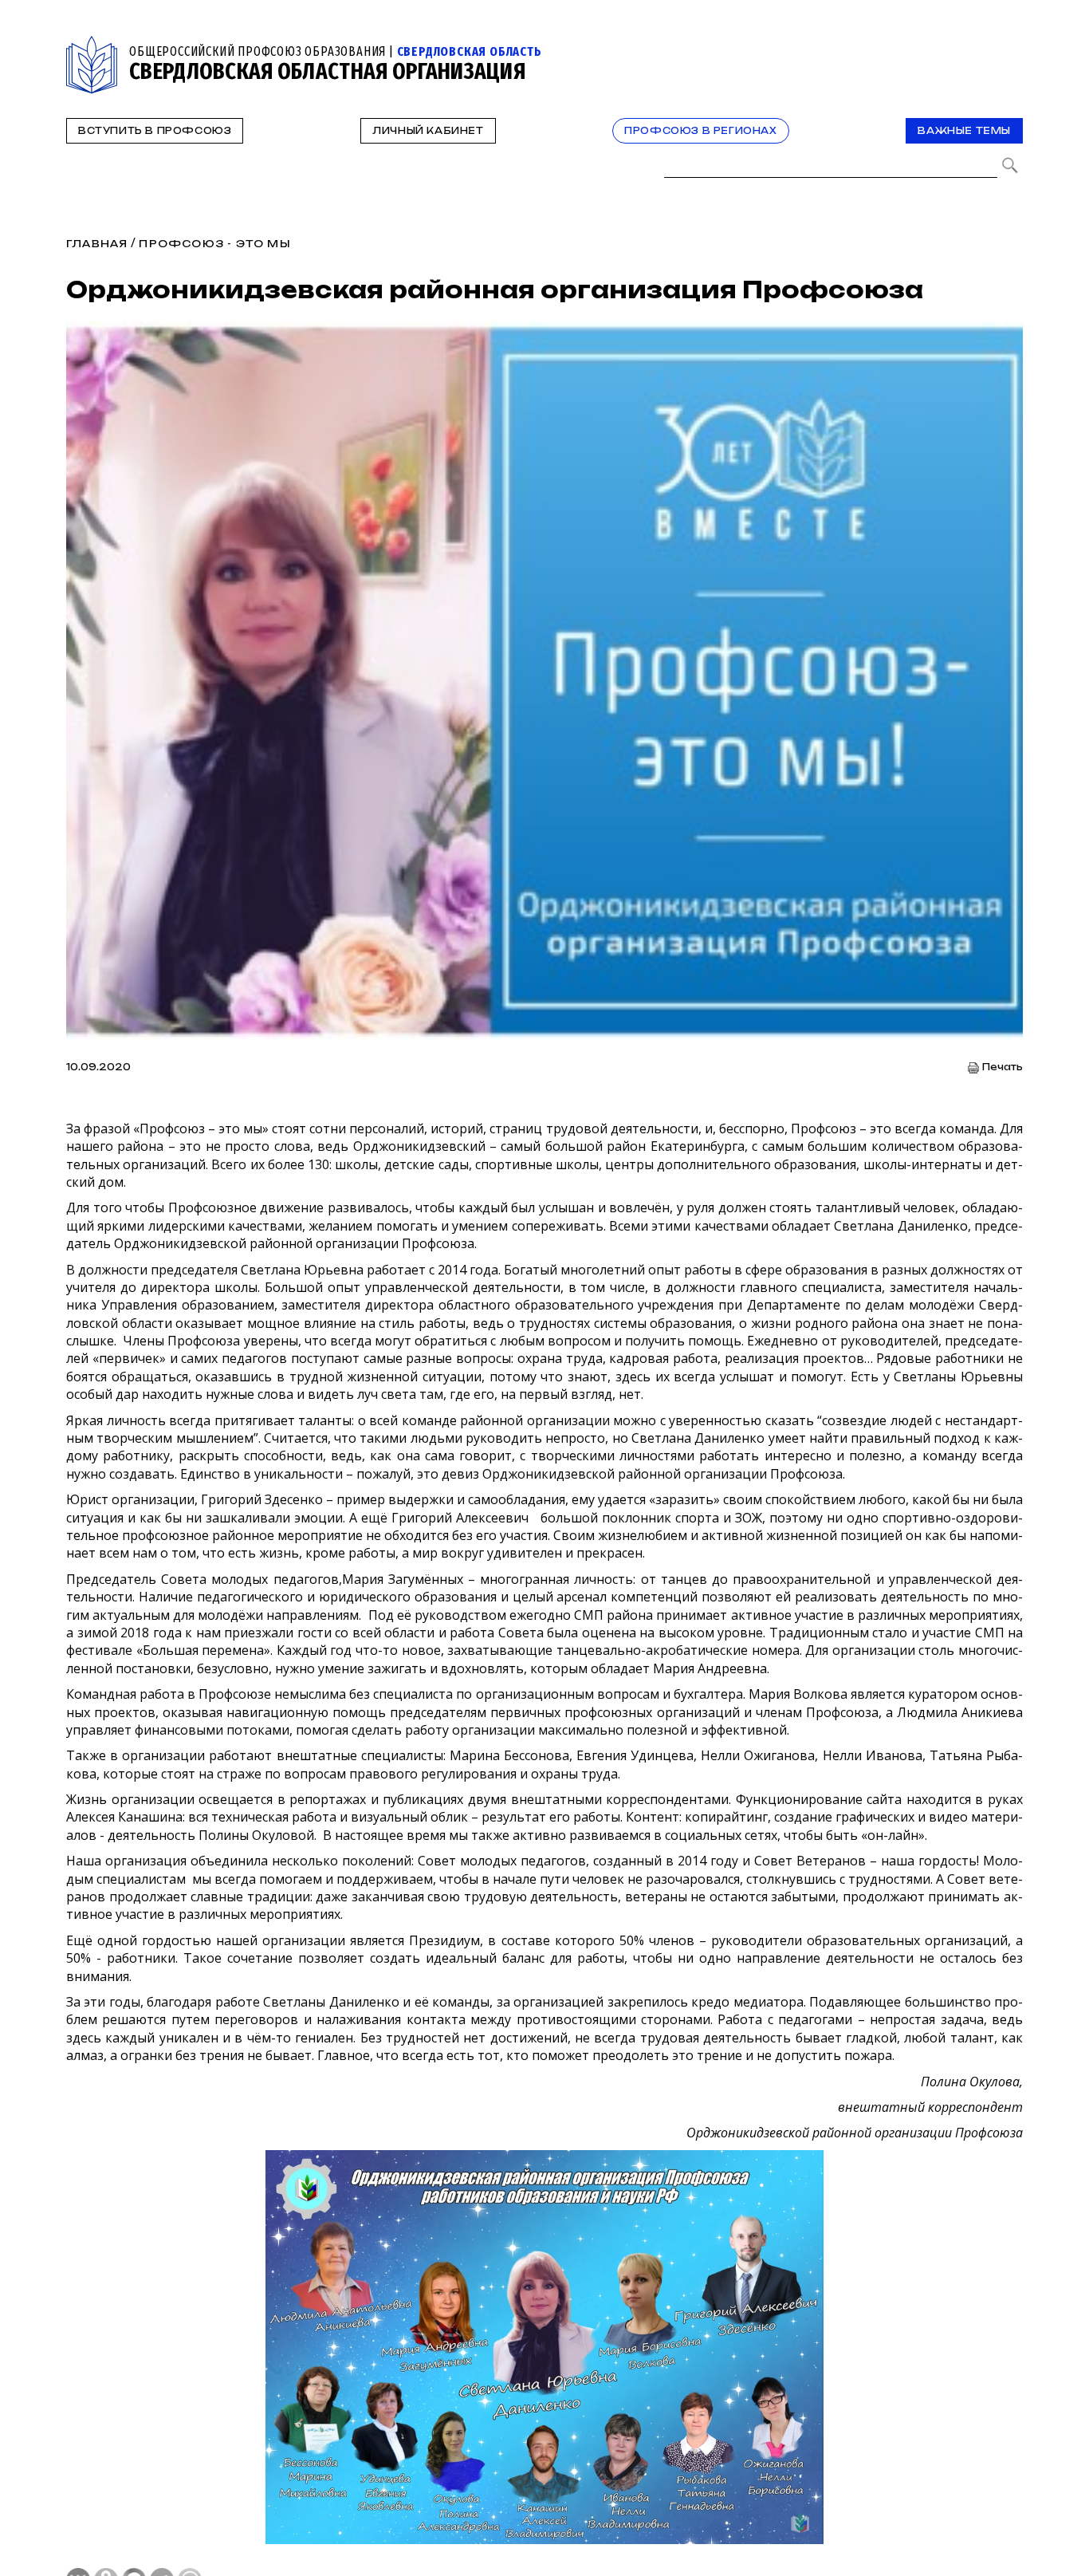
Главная (97, 244)
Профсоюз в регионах (700, 131)
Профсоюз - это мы (214, 244)
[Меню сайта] (1009, 45)
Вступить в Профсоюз (155, 131)
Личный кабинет (428, 131)
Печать (1003, 1067)
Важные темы (964, 131)
